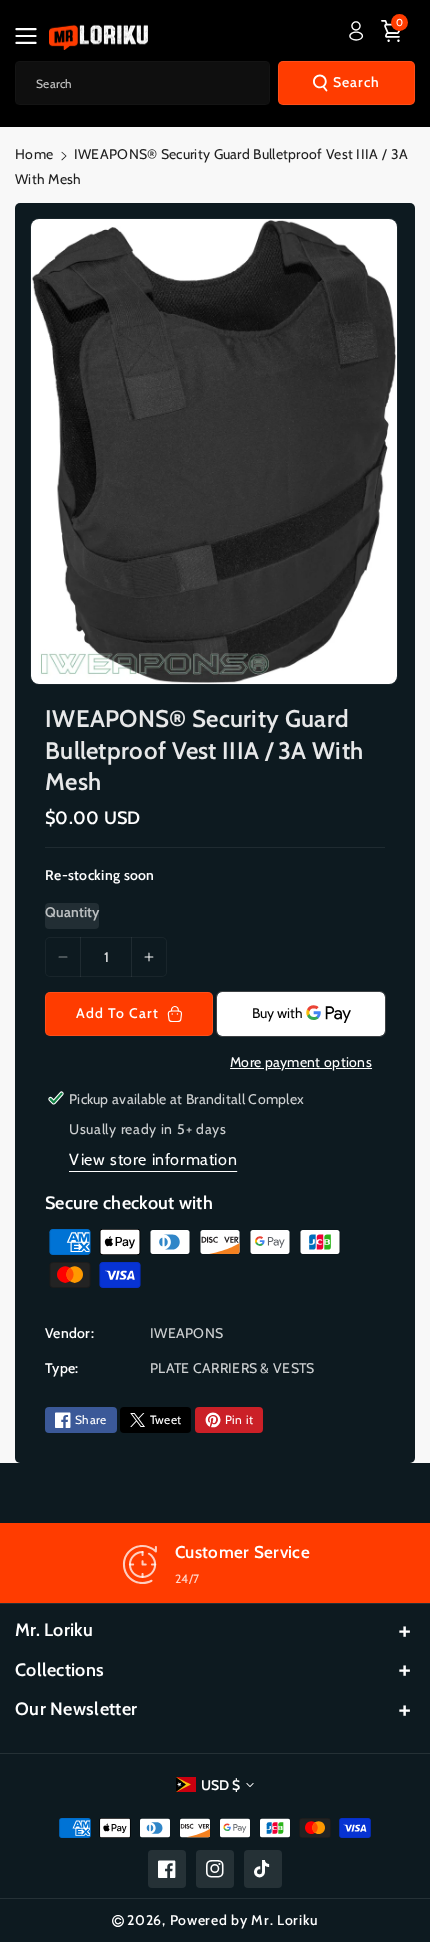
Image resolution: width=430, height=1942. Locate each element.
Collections (59, 1670)
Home (34, 154)
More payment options (301, 1062)
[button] (32, 36)
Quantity (72, 912)
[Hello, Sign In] (356, 31)
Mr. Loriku (54, 1630)
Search (356, 82)
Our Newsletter (76, 1709)
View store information (153, 1159)
